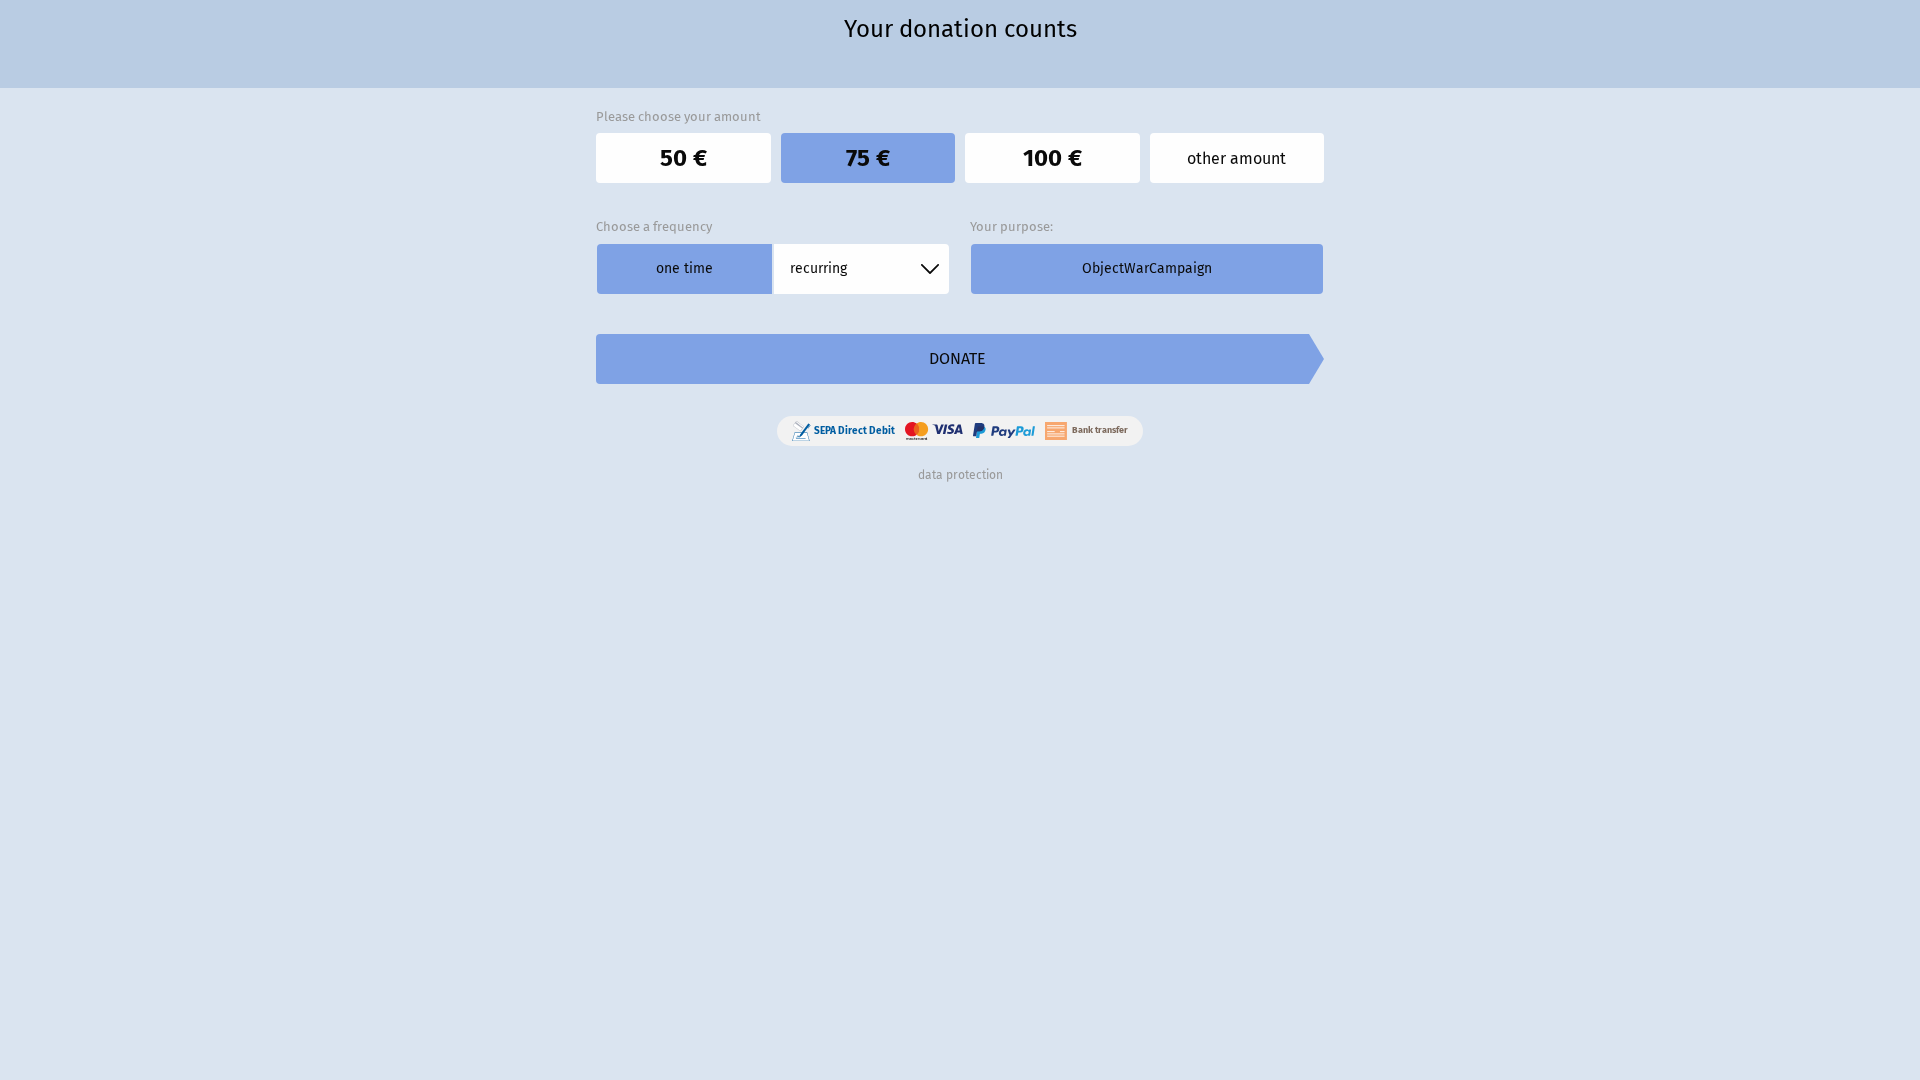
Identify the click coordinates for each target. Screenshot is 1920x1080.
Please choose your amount (678, 116)
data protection (960, 475)
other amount (1236, 158)
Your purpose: (1011, 226)
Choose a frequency (654, 226)
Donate (957, 358)
